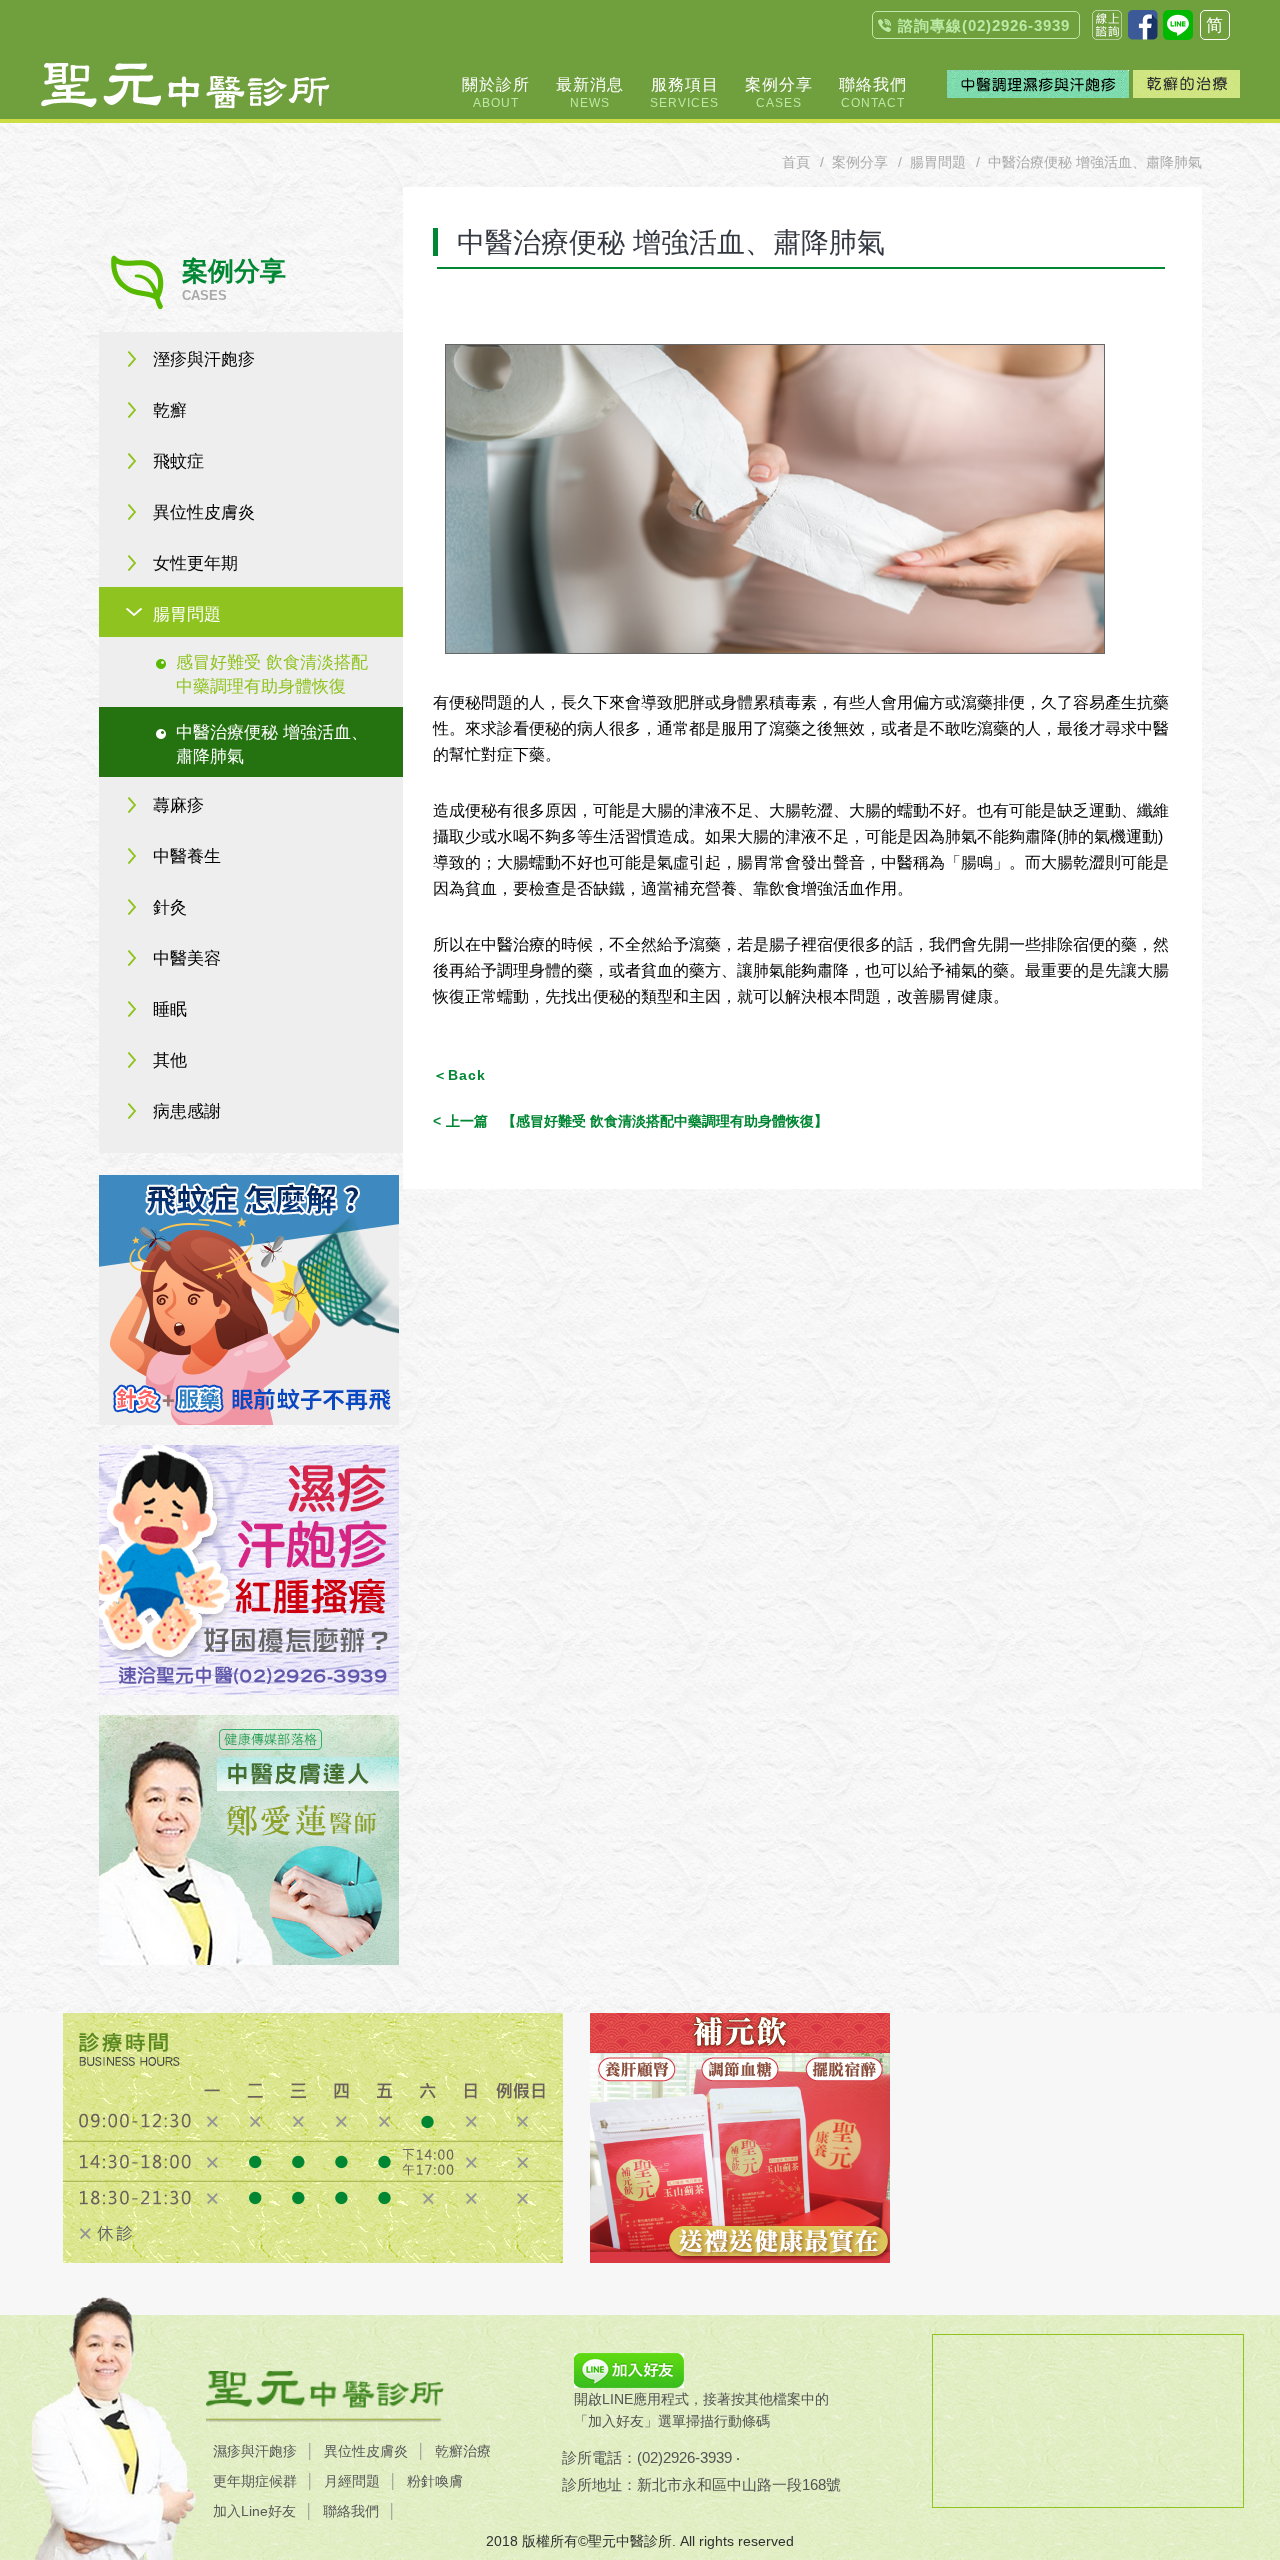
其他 (170, 1060)
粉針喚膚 (435, 2481)
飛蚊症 (178, 461)
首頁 (796, 162)
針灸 (170, 907)
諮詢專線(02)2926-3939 (984, 25)
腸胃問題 (187, 614)
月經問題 (352, 2481)
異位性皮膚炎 (204, 512)
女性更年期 (195, 563)
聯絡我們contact (1107, 25)
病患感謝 (187, 1111)
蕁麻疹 (178, 805)
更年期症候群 (255, 2481)
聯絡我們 (351, 2511)
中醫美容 (187, 958)
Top (1240, 280)
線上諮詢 (1240, 237)
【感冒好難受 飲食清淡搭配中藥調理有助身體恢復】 (637, 1121)
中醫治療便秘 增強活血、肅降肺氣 (272, 744)
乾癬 (170, 410)
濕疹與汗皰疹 (255, 2451)
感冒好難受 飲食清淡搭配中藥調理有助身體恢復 (272, 674)
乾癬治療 (463, 2451)
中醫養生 (187, 856)
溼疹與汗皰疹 (204, 359)
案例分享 (860, 162)
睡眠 (170, 1009)
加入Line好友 (254, 2511)
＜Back (459, 1075)
